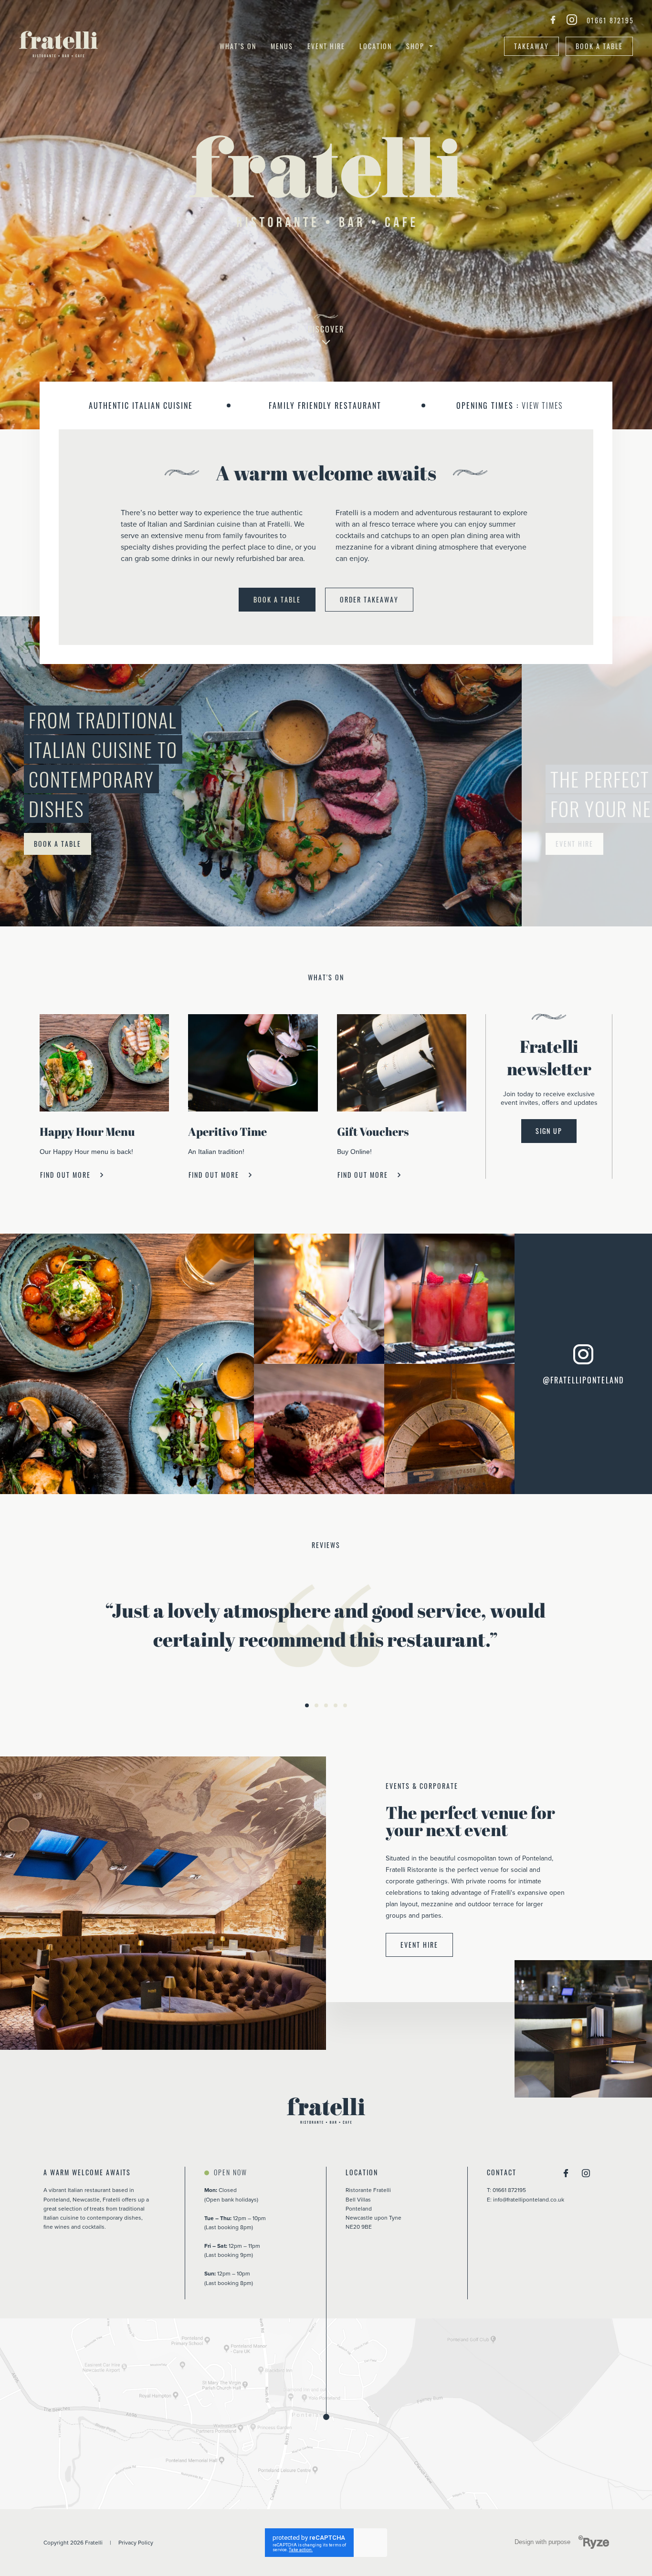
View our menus (63, 844)
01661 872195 (610, 21)
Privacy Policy (136, 2542)
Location (376, 46)
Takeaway (531, 46)
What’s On (238, 46)
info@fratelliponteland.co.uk (529, 2199)
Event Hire (326, 46)
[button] (307, 1705)
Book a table (599, 46)
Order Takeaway (369, 599)
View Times (542, 405)
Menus (282, 46)
